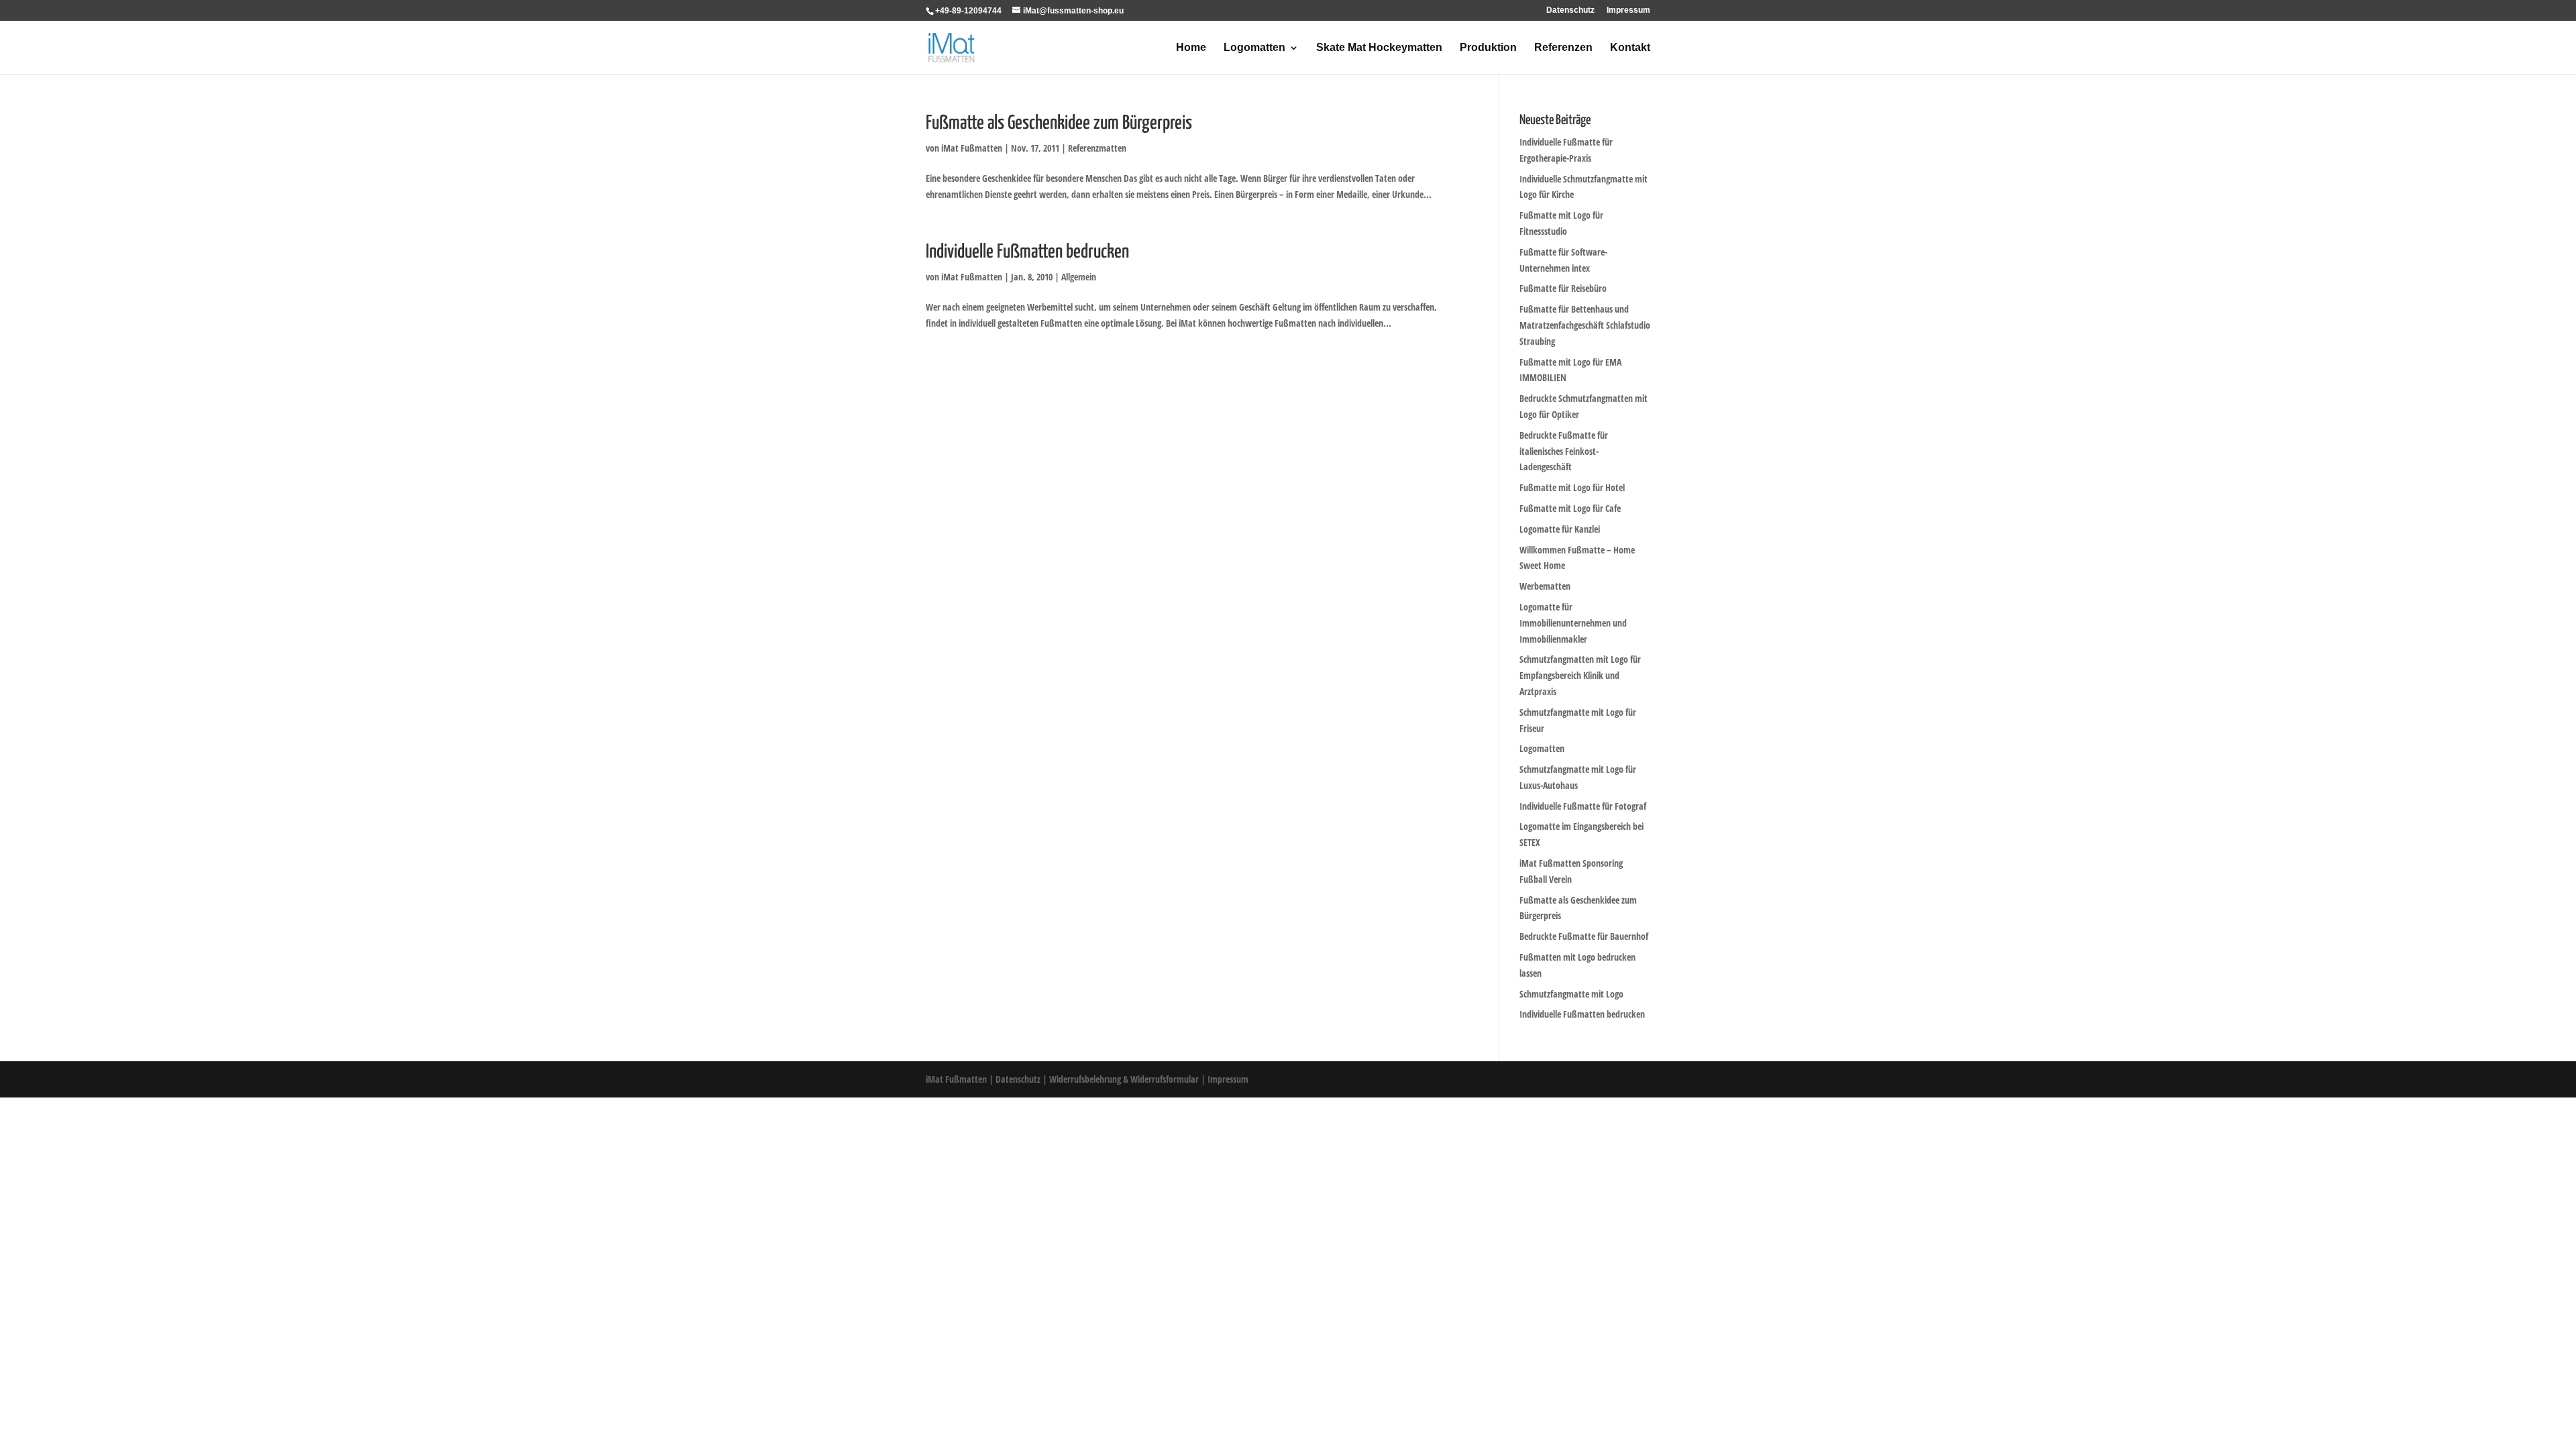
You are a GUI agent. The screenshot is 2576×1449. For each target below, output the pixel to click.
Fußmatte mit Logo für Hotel (1572, 487)
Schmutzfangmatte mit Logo (1571, 994)
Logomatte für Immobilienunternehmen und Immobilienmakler (1573, 623)
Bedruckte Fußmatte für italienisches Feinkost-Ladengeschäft (1564, 451)
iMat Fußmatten (972, 148)
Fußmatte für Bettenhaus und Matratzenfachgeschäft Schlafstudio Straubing (1585, 325)
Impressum (1628, 10)
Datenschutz (1570, 10)
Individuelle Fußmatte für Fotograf (1583, 806)
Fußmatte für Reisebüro (1563, 288)
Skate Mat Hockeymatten (1379, 48)
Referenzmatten (1097, 148)
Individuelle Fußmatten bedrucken (1027, 252)
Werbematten (1545, 586)
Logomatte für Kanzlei (1560, 529)
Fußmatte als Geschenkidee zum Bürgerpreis (1059, 123)
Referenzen (1563, 48)
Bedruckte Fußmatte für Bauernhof (1584, 936)
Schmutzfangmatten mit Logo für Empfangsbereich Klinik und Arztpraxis (1580, 675)
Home (1191, 48)
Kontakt (1630, 48)
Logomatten (1254, 48)
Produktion (1488, 48)
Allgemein (1079, 277)
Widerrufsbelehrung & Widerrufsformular (1124, 1079)
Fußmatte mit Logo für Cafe (1570, 508)
